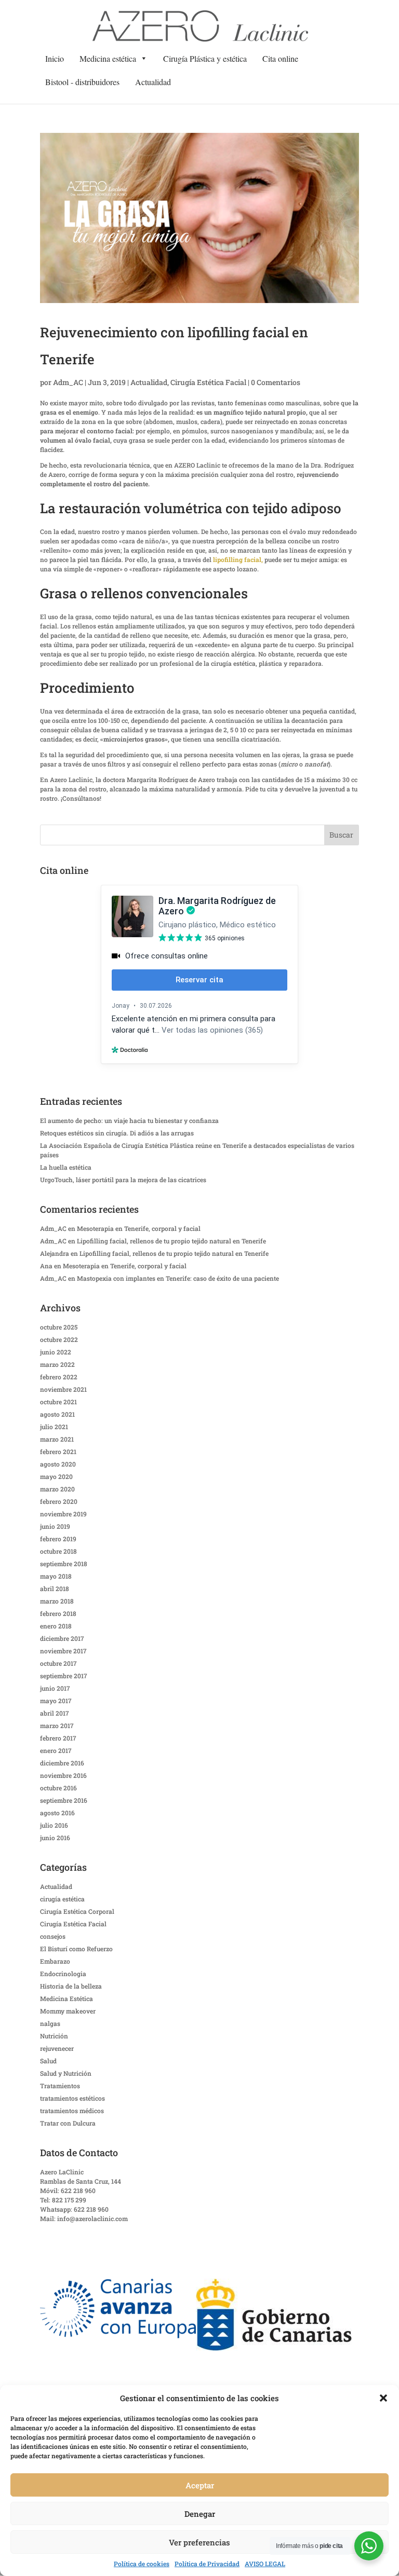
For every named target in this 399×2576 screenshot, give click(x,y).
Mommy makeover (68, 2011)
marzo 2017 (57, 1725)
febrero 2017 (58, 1738)
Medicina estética (108, 58)
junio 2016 (55, 1838)
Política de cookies (142, 2564)
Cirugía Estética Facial (208, 382)
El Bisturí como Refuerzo (76, 1949)
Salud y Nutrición (66, 2073)
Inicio (55, 58)
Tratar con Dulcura (68, 2123)
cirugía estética (62, 1899)
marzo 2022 (57, 1364)
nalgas (50, 2023)
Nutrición (54, 2036)
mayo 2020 (56, 1476)
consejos (53, 1936)
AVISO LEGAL (265, 2564)
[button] (383, 2398)
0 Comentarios (276, 382)
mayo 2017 (56, 1701)
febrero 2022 (59, 1377)
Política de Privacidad (207, 2564)
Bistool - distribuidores (82, 82)
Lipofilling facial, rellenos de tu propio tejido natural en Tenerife (171, 1241)
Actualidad (153, 82)
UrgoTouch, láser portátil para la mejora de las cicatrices (123, 1180)
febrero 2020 (59, 1501)
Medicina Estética (66, 1998)
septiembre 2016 (64, 1800)
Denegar (200, 2514)
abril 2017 (55, 1713)
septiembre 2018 (64, 1564)
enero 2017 (56, 1750)
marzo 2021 (57, 1439)
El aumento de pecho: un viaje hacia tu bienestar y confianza (129, 1120)
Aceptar (200, 2485)
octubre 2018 (58, 1551)
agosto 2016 (57, 1813)
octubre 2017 (58, 1663)
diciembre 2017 (62, 1638)
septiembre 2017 (64, 1676)
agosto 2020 (58, 1464)
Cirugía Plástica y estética (205, 58)
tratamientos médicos (72, 2111)
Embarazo (55, 1961)
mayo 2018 (56, 1576)
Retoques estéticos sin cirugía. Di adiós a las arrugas (117, 1133)
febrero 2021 (58, 1451)
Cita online (280, 58)
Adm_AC (68, 382)
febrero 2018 (58, 1613)
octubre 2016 (58, 1788)
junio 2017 (55, 1688)
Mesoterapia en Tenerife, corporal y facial (139, 1228)
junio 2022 (56, 1352)
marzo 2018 (57, 1601)
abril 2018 (55, 1588)
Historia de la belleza (71, 1986)
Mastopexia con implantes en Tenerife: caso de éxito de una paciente (178, 1278)
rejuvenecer (57, 2048)
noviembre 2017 (63, 1651)
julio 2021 (54, 1427)
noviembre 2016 (63, 1775)
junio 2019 (55, 1526)
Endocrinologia (63, 1974)
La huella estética (66, 1167)
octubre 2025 (59, 1327)
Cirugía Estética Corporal (77, 1911)
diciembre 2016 (62, 1763)
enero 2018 (56, 1626)
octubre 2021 (58, 1402)
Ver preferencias (199, 2542)
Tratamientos (60, 2086)
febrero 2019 (58, 1539)
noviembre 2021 (63, 1389)
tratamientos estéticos (72, 2098)
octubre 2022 (59, 1339)
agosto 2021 (57, 1414)
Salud (48, 2061)
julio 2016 (54, 1825)
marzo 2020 (57, 1489)
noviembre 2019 (63, 1514)
